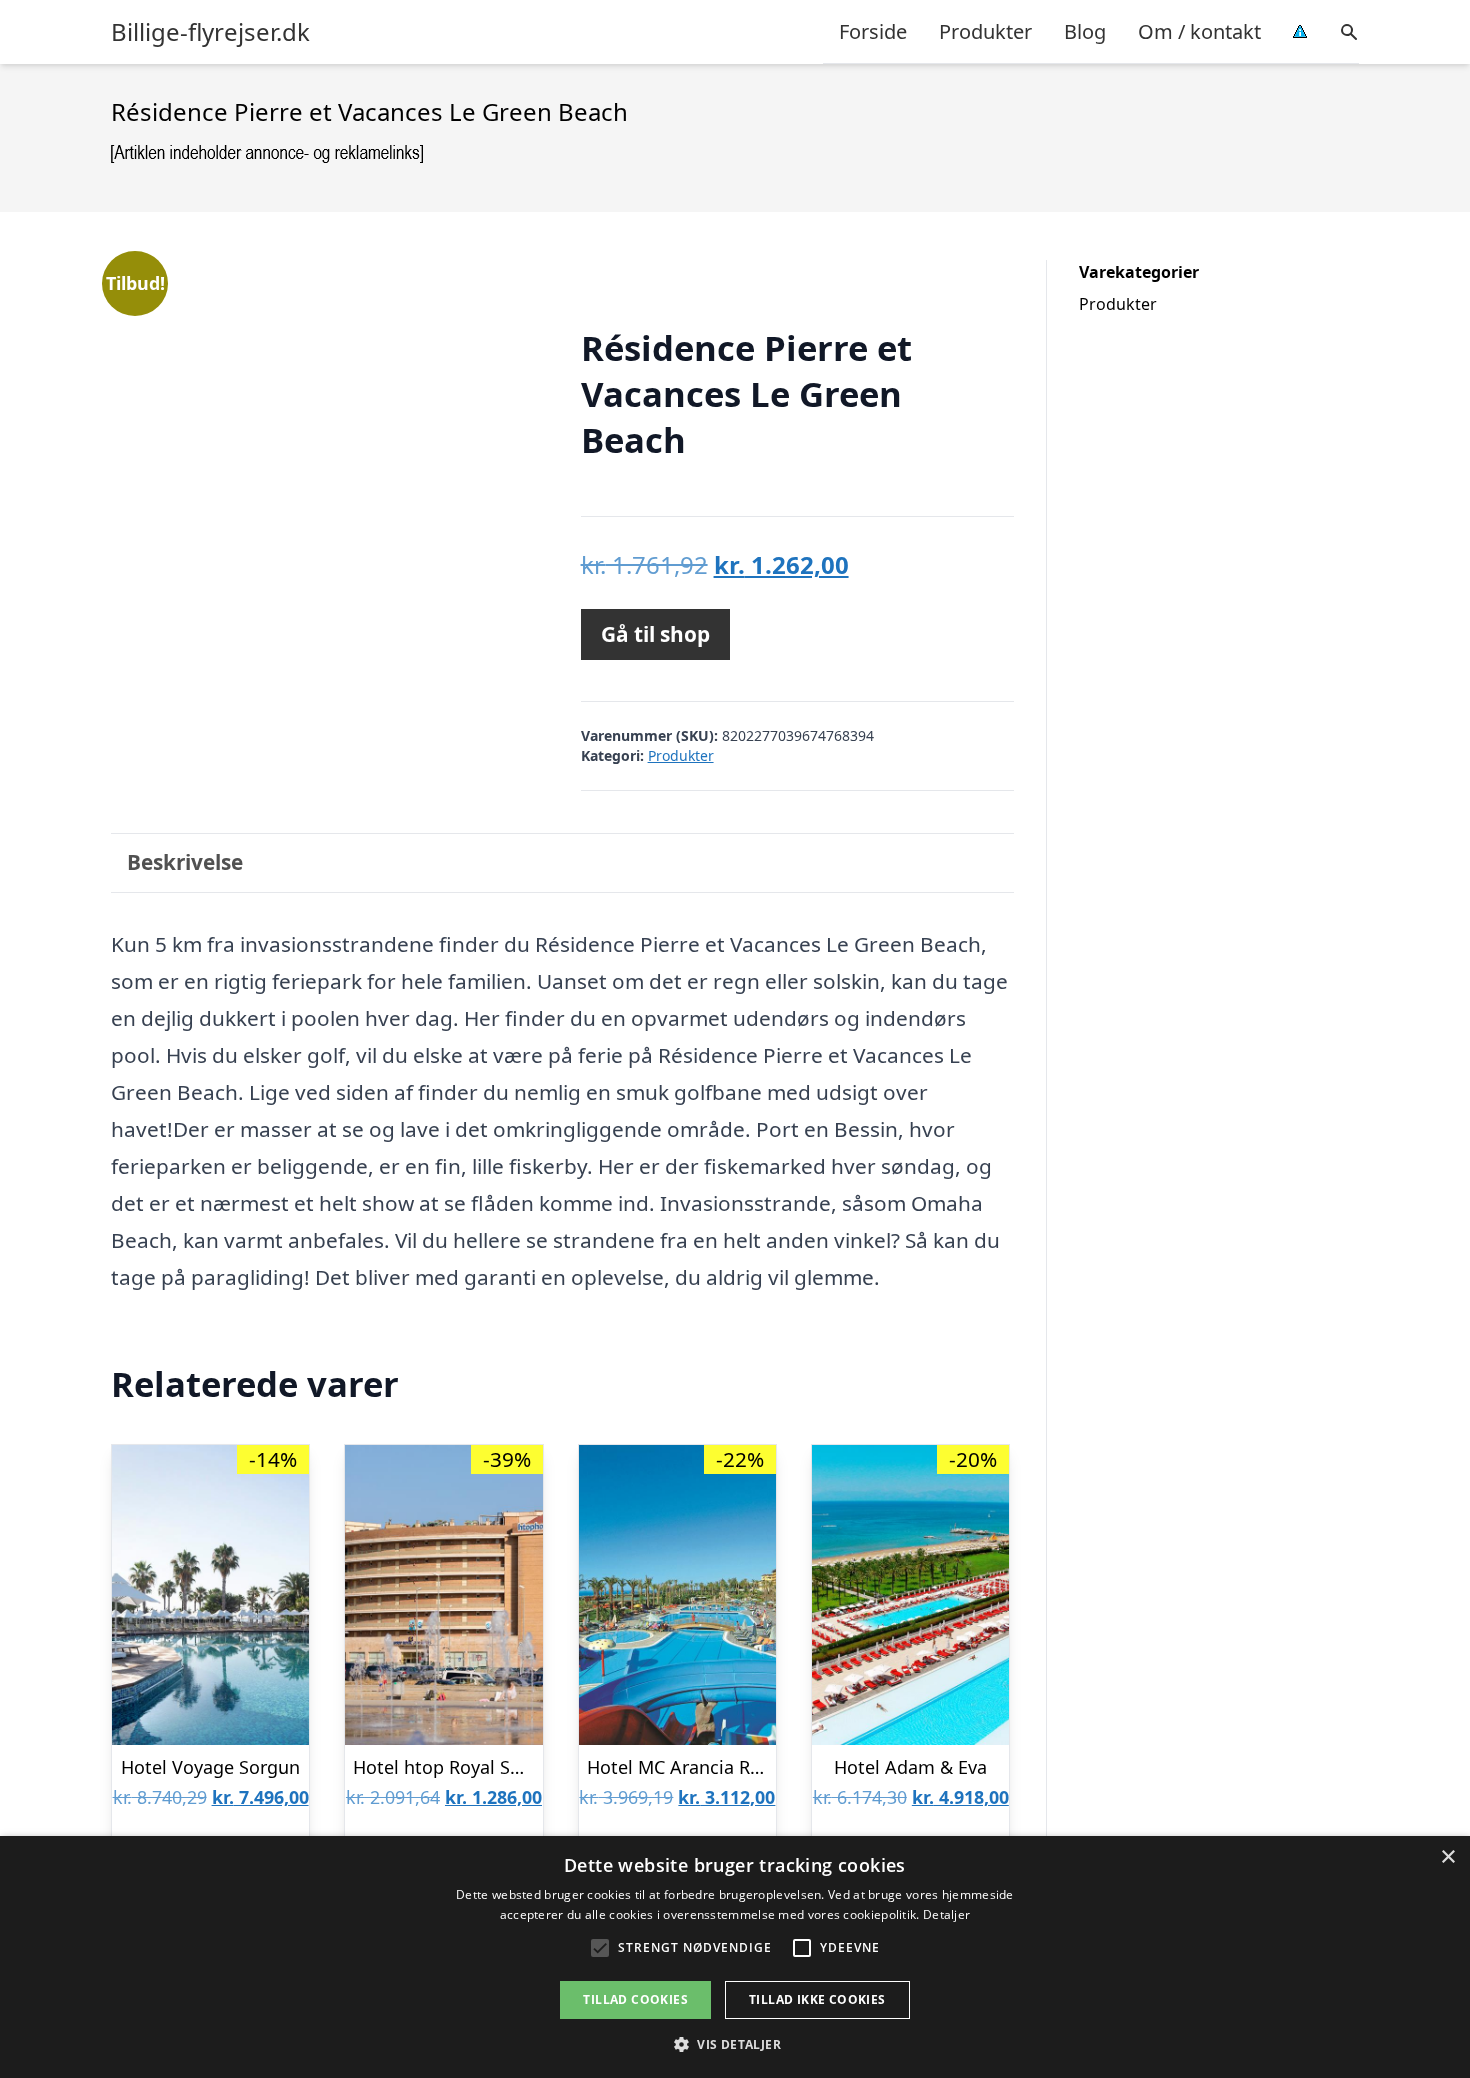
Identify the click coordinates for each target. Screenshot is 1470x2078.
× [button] (1447, 1857)
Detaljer (946, 1914)
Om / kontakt (1199, 31)
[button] (735, 2044)
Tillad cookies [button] (635, 1999)
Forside (873, 31)
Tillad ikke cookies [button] (817, 1999)
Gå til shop (655, 634)
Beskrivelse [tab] (185, 862)
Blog (1085, 31)
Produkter (985, 31)
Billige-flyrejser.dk (210, 32)
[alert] (735, 1957)
